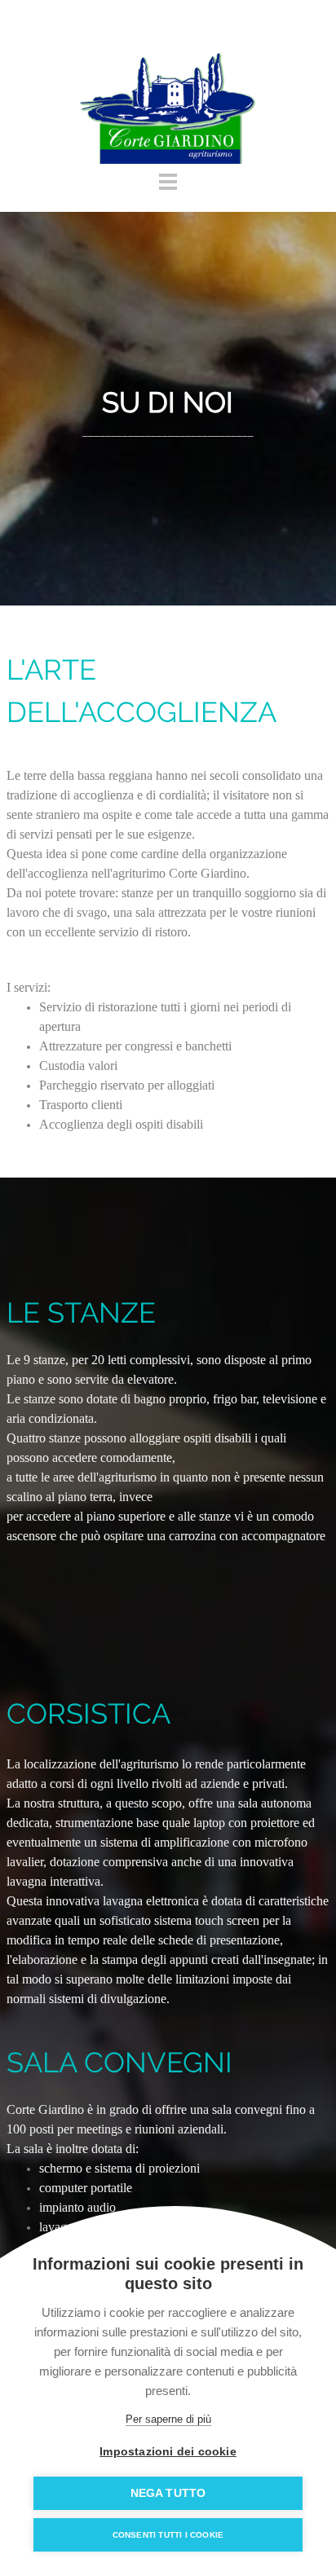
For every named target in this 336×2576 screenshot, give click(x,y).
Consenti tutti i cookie (168, 2535)
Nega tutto (168, 2493)
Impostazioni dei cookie (168, 2452)
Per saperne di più (168, 2419)
